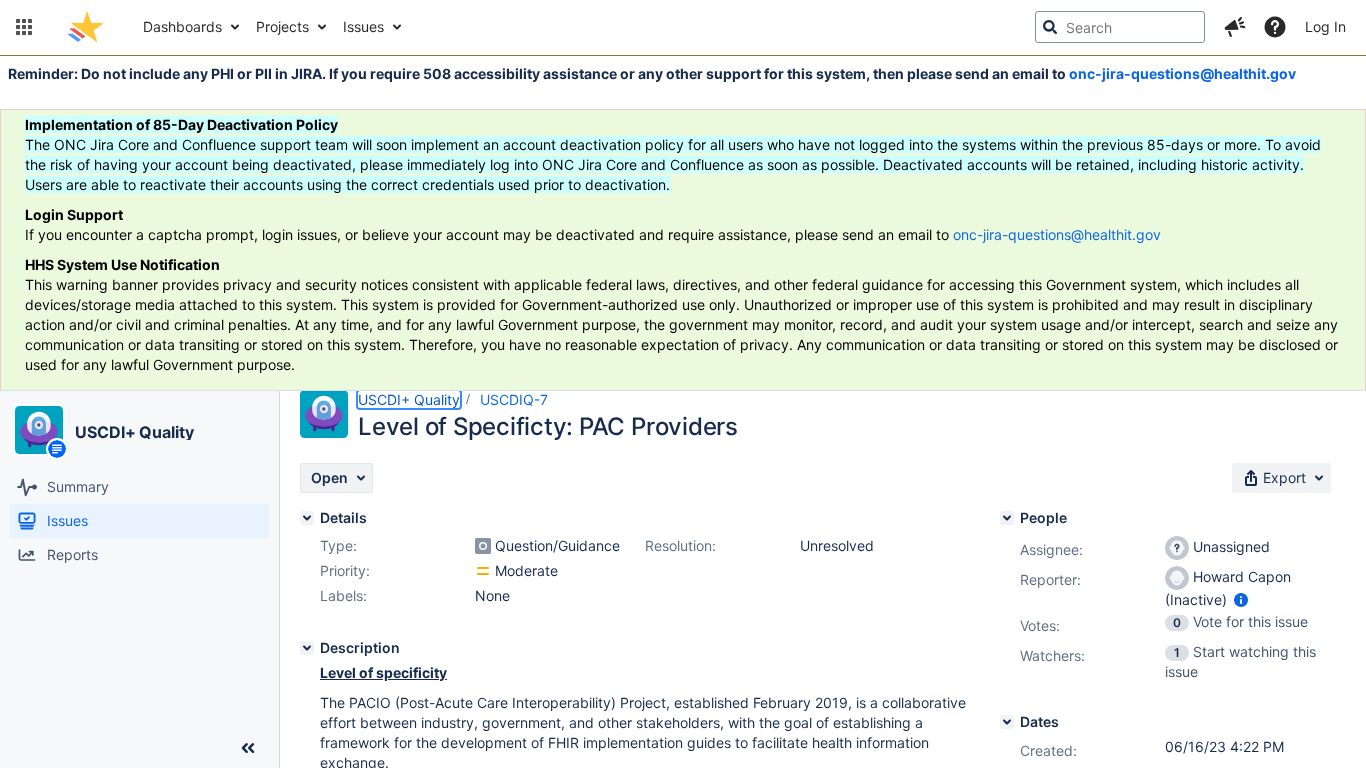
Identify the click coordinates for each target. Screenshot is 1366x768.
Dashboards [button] (182, 26)
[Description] (307, 648)
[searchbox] (1120, 27)
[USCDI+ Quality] (39, 430)
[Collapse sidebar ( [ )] (248, 748)
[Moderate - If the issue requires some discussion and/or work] (483, 571)
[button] (24, 27)
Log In (1325, 26)
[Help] (1275, 27)
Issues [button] (363, 26)
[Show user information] (1241, 599)
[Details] (307, 518)
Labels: (343, 595)
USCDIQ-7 (514, 399)
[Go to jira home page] (85, 27)
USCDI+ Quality (134, 432)
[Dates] (1007, 722)
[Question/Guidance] (483, 546)
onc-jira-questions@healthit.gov (1182, 73)
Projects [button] (282, 26)
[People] (1007, 518)
